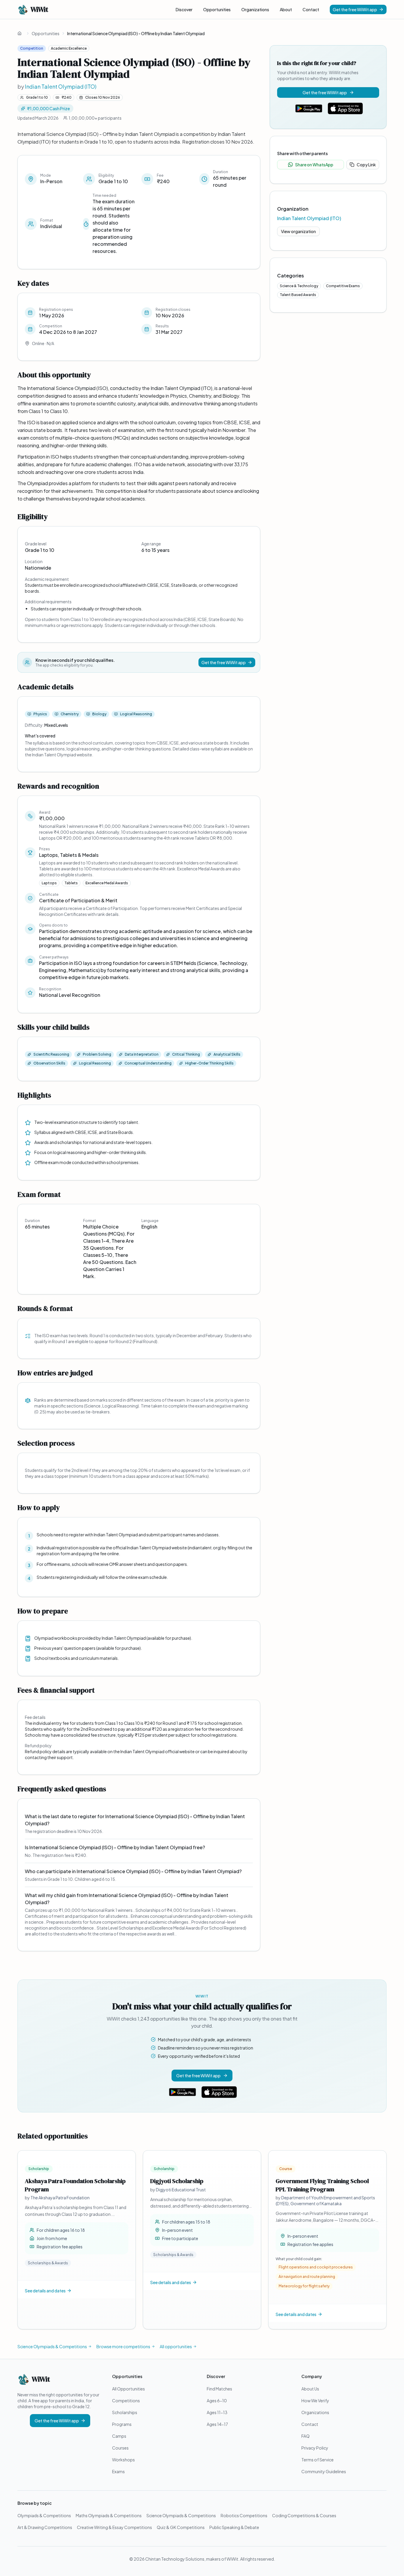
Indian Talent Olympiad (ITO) (61, 86)
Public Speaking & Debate (234, 2527)
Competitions (126, 2401)
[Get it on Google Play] (309, 108)
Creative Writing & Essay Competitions (114, 2527)
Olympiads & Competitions (44, 2515)
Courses (120, 2448)
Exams (118, 2471)
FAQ (306, 2436)
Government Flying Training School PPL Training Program (322, 2185)
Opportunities (217, 9)
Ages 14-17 (217, 2424)
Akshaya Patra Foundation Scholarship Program (75, 2185)
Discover (184, 9)
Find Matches (219, 2389)
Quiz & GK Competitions (181, 2527)
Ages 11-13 (217, 2412)
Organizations (255, 9)
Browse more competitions (123, 2346)
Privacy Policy (315, 2448)
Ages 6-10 (217, 2401)
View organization (298, 231)
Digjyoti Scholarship (177, 2181)
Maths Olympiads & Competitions (109, 2515)
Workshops (123, 2460)
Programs (122, 2424)
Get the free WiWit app (355, 9)
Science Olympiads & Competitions (52, 2346)
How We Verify (315, 2401)
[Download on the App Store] (345, 108)
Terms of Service (317, 2460)
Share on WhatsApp (314, 165)
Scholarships (125, 2412)
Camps (119, 2436)
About (286, 9)
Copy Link (366, 165)
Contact (311, 9)
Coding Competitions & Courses (304, 2515)
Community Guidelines (324, 2471)
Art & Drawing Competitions (45, 2527)
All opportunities (176, 2346)
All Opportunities (129, 2389)
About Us (310, 2389)
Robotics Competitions (244, 2515)
